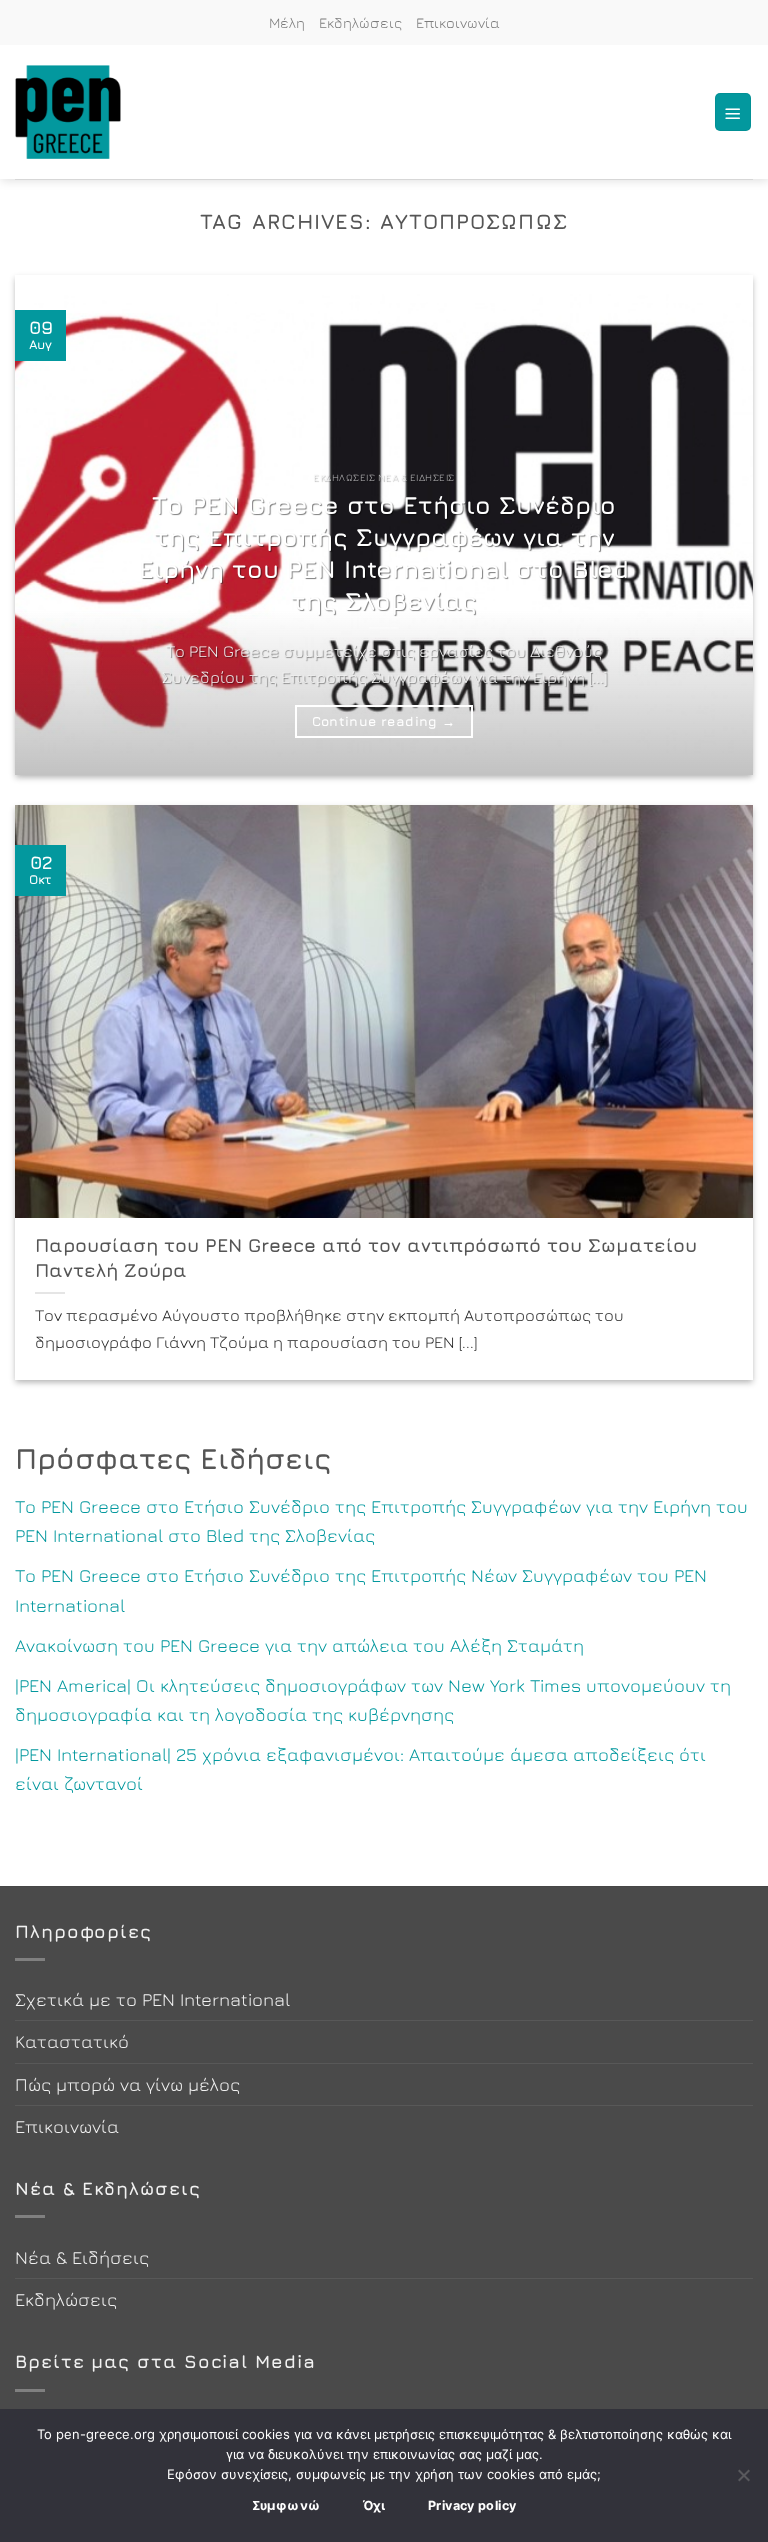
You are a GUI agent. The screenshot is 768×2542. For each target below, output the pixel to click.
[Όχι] (743, 2481)
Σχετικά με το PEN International (152, 1999)
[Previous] (55, 525)
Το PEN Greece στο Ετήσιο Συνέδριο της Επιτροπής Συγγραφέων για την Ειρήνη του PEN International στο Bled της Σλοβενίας (384, 552)
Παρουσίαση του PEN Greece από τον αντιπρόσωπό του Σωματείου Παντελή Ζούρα (366, 1257)
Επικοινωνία (458, 22)
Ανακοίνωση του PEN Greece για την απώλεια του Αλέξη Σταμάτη (299, 1645)
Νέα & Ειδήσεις (82, 2257)
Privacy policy (472, 2505)
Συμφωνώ (286, 2505)
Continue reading (383, 721)
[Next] (713, 525)
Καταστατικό (72, 2041)
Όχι (374, 2505)
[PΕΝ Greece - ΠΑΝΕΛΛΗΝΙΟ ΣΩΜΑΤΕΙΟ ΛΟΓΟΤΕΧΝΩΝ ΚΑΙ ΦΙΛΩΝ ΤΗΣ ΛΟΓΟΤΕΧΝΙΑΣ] (70, 112)
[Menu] (733, 111)
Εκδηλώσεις (360, 22)
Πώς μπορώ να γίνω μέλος (127, 2084)
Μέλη (287, 22)
